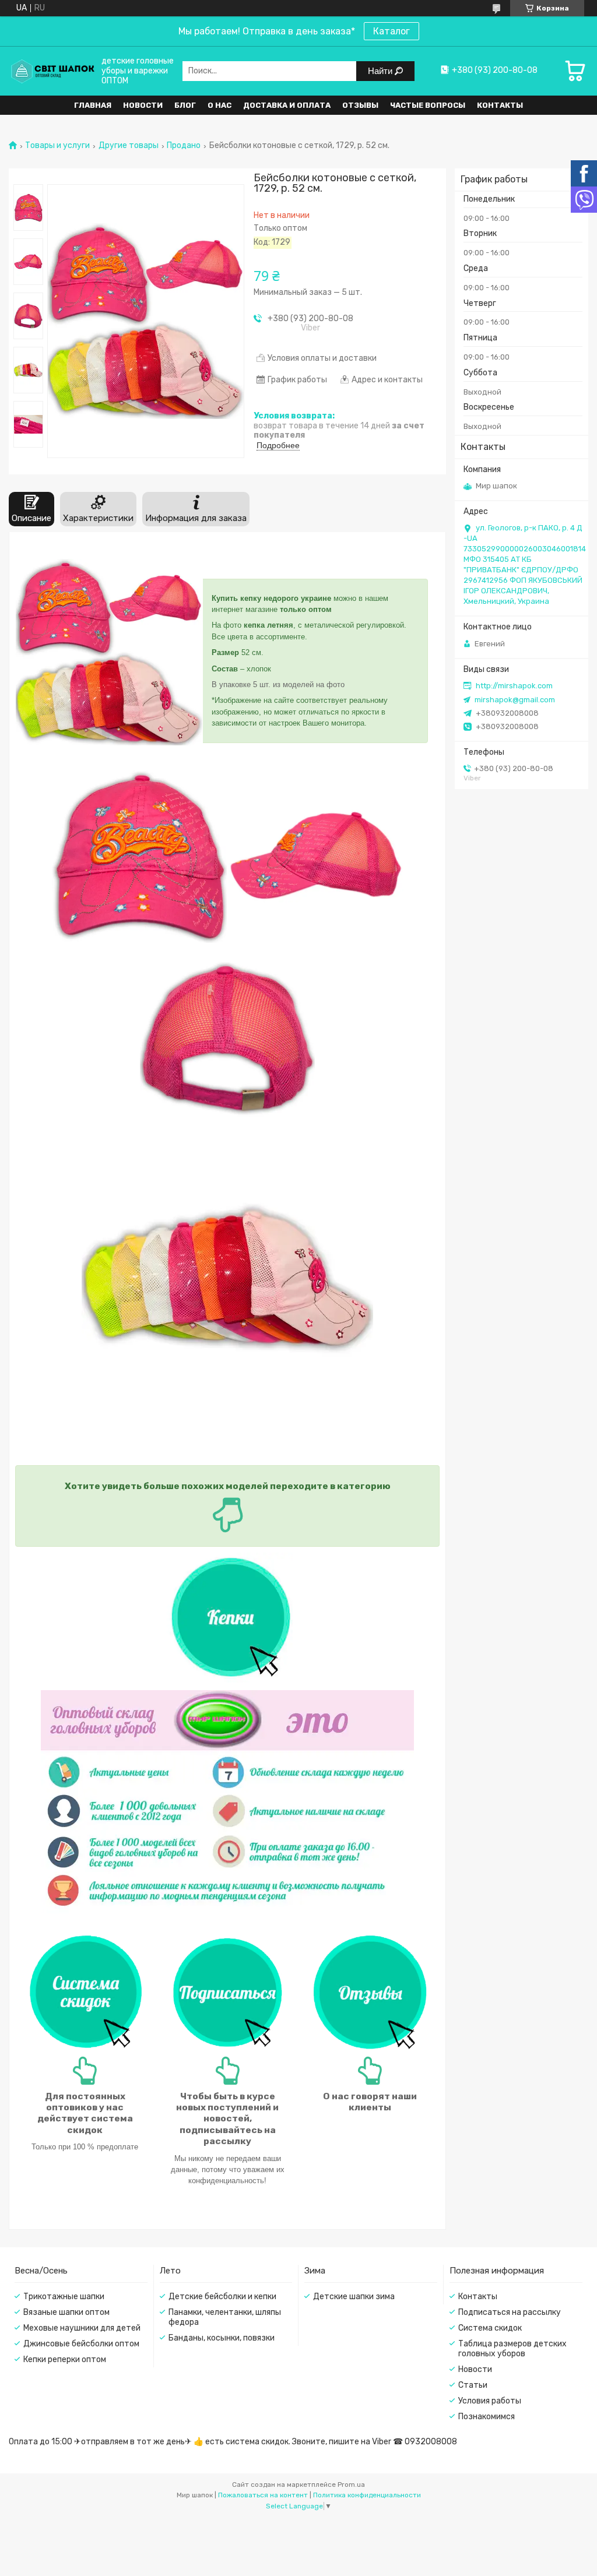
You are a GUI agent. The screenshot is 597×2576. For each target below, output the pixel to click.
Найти (381, 71)
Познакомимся (487, 2417)
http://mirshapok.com (514, 686)
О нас (220, 105)
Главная (93, 105)
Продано (184, 146)
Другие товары (129, 146)
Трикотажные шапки (64, 2297)
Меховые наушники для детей (82, 2328)
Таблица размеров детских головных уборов (512, 2349)
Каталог (391, 31)
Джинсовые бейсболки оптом (81, 2344)
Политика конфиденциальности (367, 2495)
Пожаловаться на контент (263, 2495)
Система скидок (490, 2328)
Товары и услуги (57, 146)
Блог (185, 105)
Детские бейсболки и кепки (222, 2297)
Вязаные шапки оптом (66, 2312)
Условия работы (490, 2401)
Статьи (473, 2385)
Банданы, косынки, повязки (222, 2338)
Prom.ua (351, 2484)
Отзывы (360, 105)
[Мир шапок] (52, 71)
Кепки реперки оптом (65, 2359)
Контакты (500, 105)
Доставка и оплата (287, 105)
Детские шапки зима (354, 2297)
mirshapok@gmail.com (515, 700)
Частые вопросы (428, 105)
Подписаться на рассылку (510, 2312)
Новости (143, 105)
